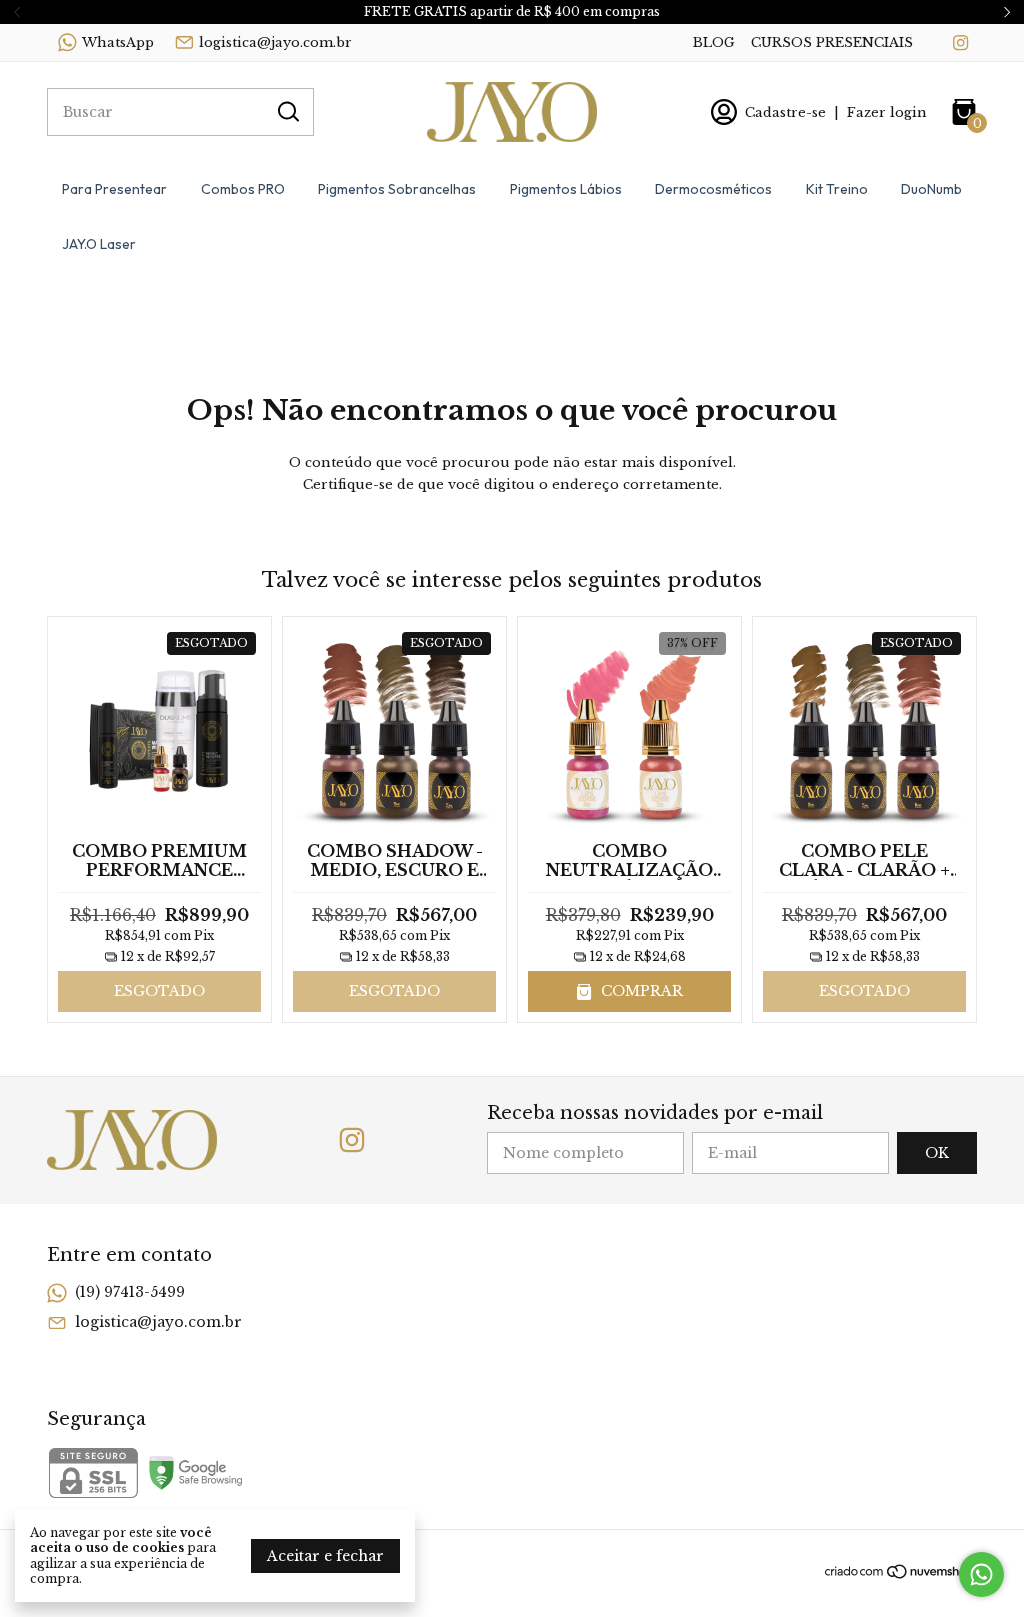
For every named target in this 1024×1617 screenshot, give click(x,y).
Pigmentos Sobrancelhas (397, 189)
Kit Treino (837, 189)
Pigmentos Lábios (566, 189)
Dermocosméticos (713, 189)
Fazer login (887, 112)
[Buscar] (287, 111)
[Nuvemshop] (900, 1575)
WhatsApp (118, 42)
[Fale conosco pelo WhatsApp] (981, 1574)
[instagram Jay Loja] (960, 42)
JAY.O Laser (99, 244)
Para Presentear (114, 189)
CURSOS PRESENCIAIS (832, 42)
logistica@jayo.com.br (275, 42)
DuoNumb (931, 189)
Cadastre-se (785, 112)
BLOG (714, 42)
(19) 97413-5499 (130, 1292)
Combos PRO (243, 189)
